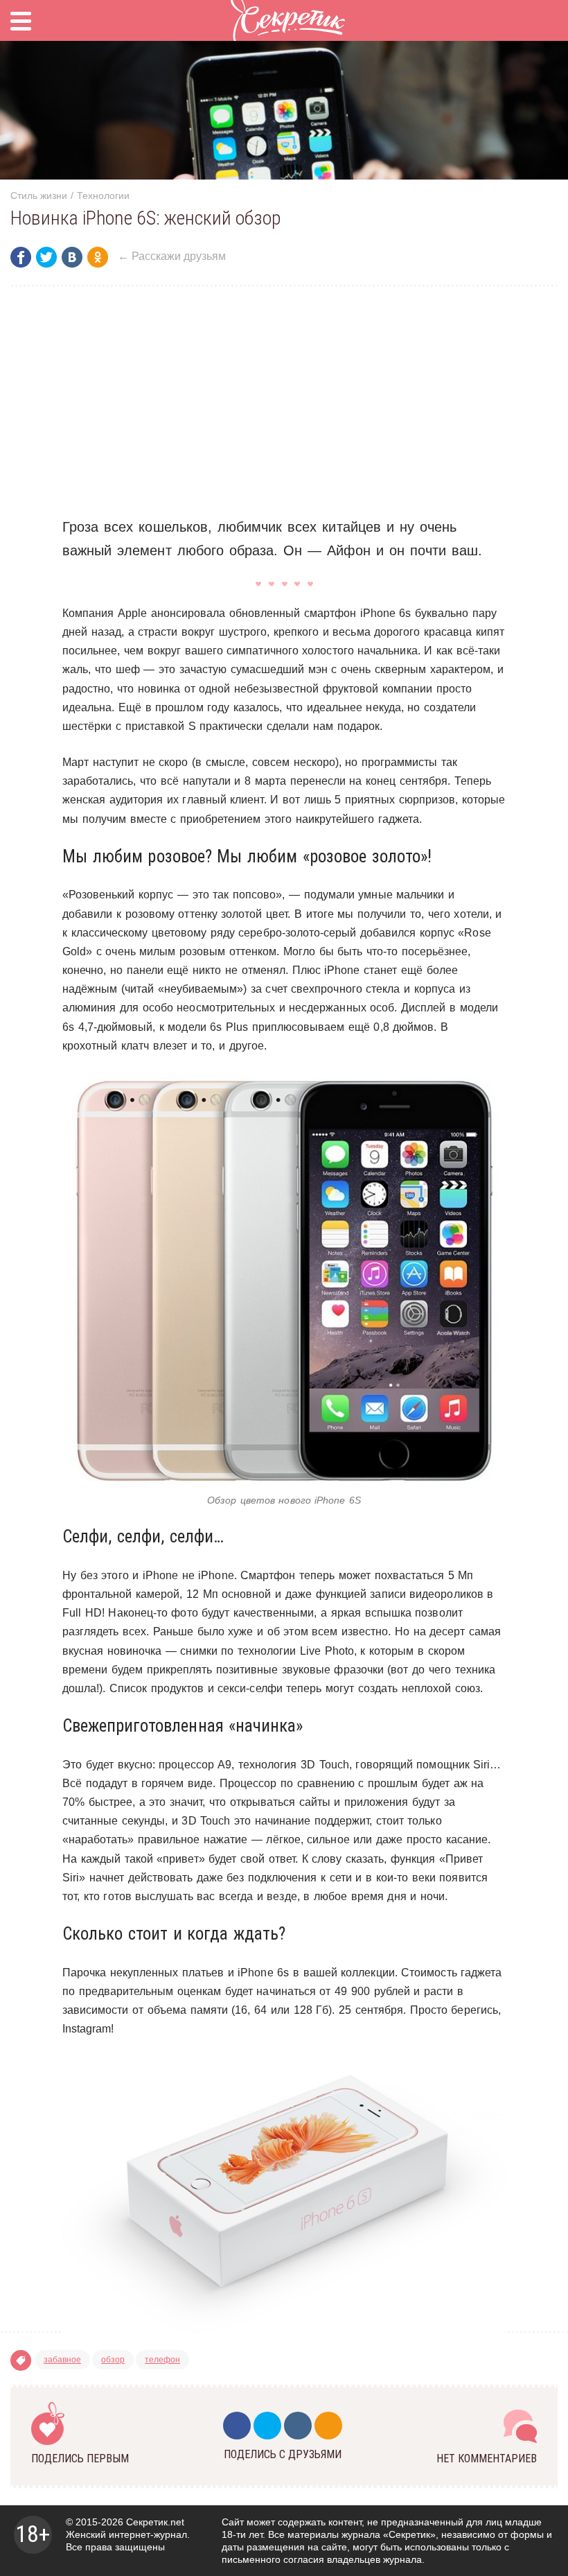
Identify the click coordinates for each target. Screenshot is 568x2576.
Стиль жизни (39, 195)
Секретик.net (155, 2522)
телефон (162, 2360)
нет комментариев (487, 2458)
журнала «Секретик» (389, 2534)
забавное (62, 2360)
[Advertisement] (284, 401)
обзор (113, 2360)
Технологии (103, 195)
